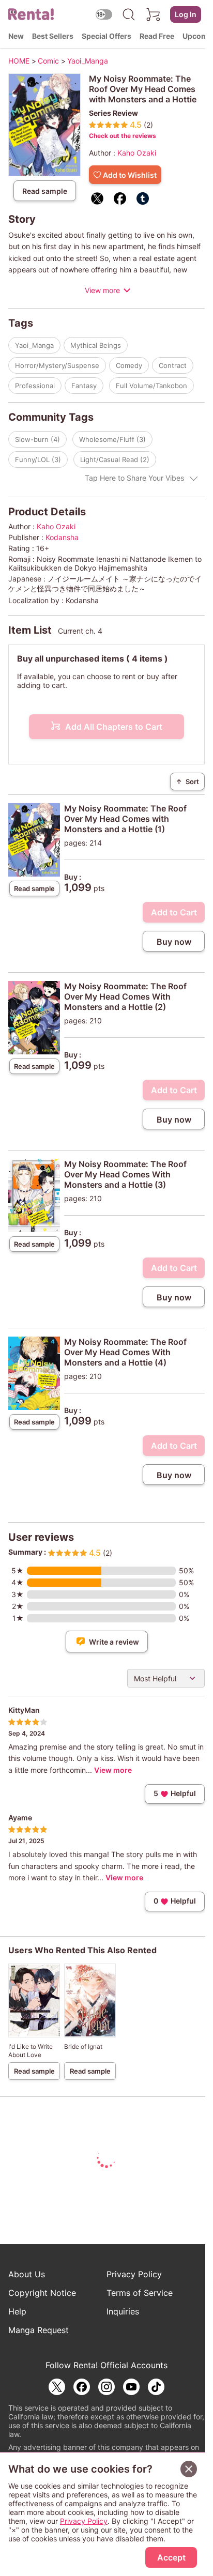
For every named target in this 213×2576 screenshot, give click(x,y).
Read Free (157, 36)
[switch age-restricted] (104, 14)
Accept (171, 2557)
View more (102, 290)
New (16, 36)
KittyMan (24, 1710)
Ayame (20, 1818)
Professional (35, 386)
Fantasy (84, 386)
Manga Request (39, 2330)
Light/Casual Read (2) (115, 459)
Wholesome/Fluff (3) (112, 439)
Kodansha (62, 537)
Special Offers (106, 36)
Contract (173, 365)
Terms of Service (140, 2293)
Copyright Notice (42, 2293)
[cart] (154, 14)
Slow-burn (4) (37, 439)
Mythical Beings (96, 345)
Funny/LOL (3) (38, 459)
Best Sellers (53, 36)
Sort (187, 781)
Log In (186, 14)
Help (17, 2311)
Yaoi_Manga (34, 345)
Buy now (174, 942)
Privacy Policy (134, 2274)
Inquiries (123, 2311)
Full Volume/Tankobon (151, 386)
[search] (129, 14)
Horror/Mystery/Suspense (57, 365)
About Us (27, 2274)
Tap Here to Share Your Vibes (134, 478)
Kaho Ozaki (137, 153)
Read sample (45, 191)
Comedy (129, 365)
